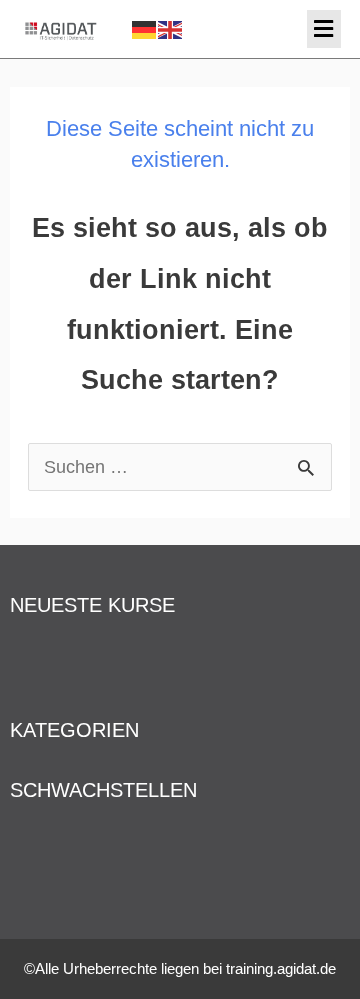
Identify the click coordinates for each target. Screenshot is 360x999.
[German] (145, 28)
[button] (324, 29)
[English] (171, 28)
